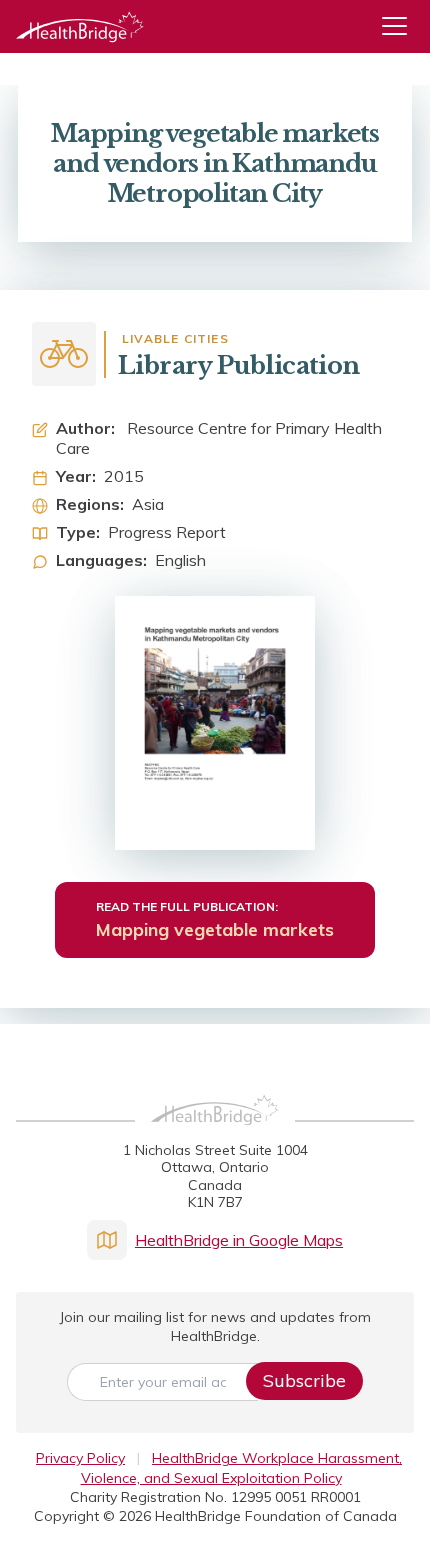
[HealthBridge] (80, 26)
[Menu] (402, 26)
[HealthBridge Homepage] (215, 1132)
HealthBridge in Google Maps (239, 1240)
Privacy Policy (80, 1458)
